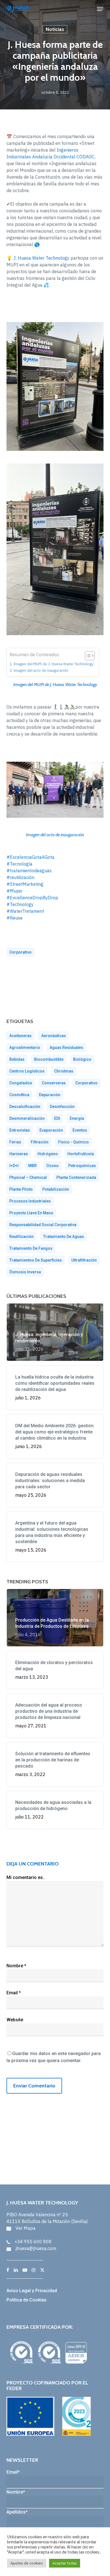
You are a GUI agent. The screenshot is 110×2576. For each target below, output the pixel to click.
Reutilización (21, 1237)
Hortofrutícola (81, 1154)
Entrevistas (20, 1130)
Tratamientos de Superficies (36, 1260)
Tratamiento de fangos (31, 1248)
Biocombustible (49, 1059)
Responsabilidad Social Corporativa (43, 1225)
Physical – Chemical (28, 1177)
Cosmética (19, 1095)
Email (14, 1993)
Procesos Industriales (30, 1201)
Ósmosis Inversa (25, 1272)
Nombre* (16, 2492)
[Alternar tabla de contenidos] (87, 656)
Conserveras (54, 1083)
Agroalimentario (25, 1048)
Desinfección (62, 1107)
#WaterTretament (25, 911)
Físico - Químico (73, 1142)
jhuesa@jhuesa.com (36, 2248)
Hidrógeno (48, 1154)
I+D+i (14, 1166)
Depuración (50, 1095)
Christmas (64, 1071)
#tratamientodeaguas (29, 871)
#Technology (20, 904)
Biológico (82, 1059)
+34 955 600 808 (33, 2242)
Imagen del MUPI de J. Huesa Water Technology (53, 664)
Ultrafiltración (84, 1260)
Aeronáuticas (54, 1036)
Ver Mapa (26, 2228)
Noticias (55, 29)
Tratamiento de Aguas (64, 1237)
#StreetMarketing (25, 884)
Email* (13, 2472)
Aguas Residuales (66, 1048)
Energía (77, 1118)
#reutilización (20, 877)
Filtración (40, 1142)
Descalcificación (25, 1107)
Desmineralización (27, 1118)
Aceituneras (20, 1036)
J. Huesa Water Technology (41, 258)
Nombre (16, 1966)
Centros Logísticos (27, 1071)
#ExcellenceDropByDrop (32, 898)
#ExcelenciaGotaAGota (30, 857)
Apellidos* (17, 2512)
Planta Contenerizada (76, 1177)
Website (15, 2020)
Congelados (21, 1083)
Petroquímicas (82, 1166)
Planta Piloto (21, 1189)
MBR (32, 1166)
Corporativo (20, 952)
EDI (57, 1118)
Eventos (80, 1130)
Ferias (15, 1142)
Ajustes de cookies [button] (27, 2563)
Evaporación (51, 1130)
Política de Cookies (27, 2300)
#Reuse (15, 918)
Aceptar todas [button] (65, 2563)
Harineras (19, 1154)
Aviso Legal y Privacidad (32, 2291)
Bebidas (17, 1059)
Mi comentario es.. (26, 1877)
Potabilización (56, 1189)
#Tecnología (19, 864)
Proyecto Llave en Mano (31, 1213)
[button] (100, 9)
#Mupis (14, 891)
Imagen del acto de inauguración (41, 670)
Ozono (52, 1166)
